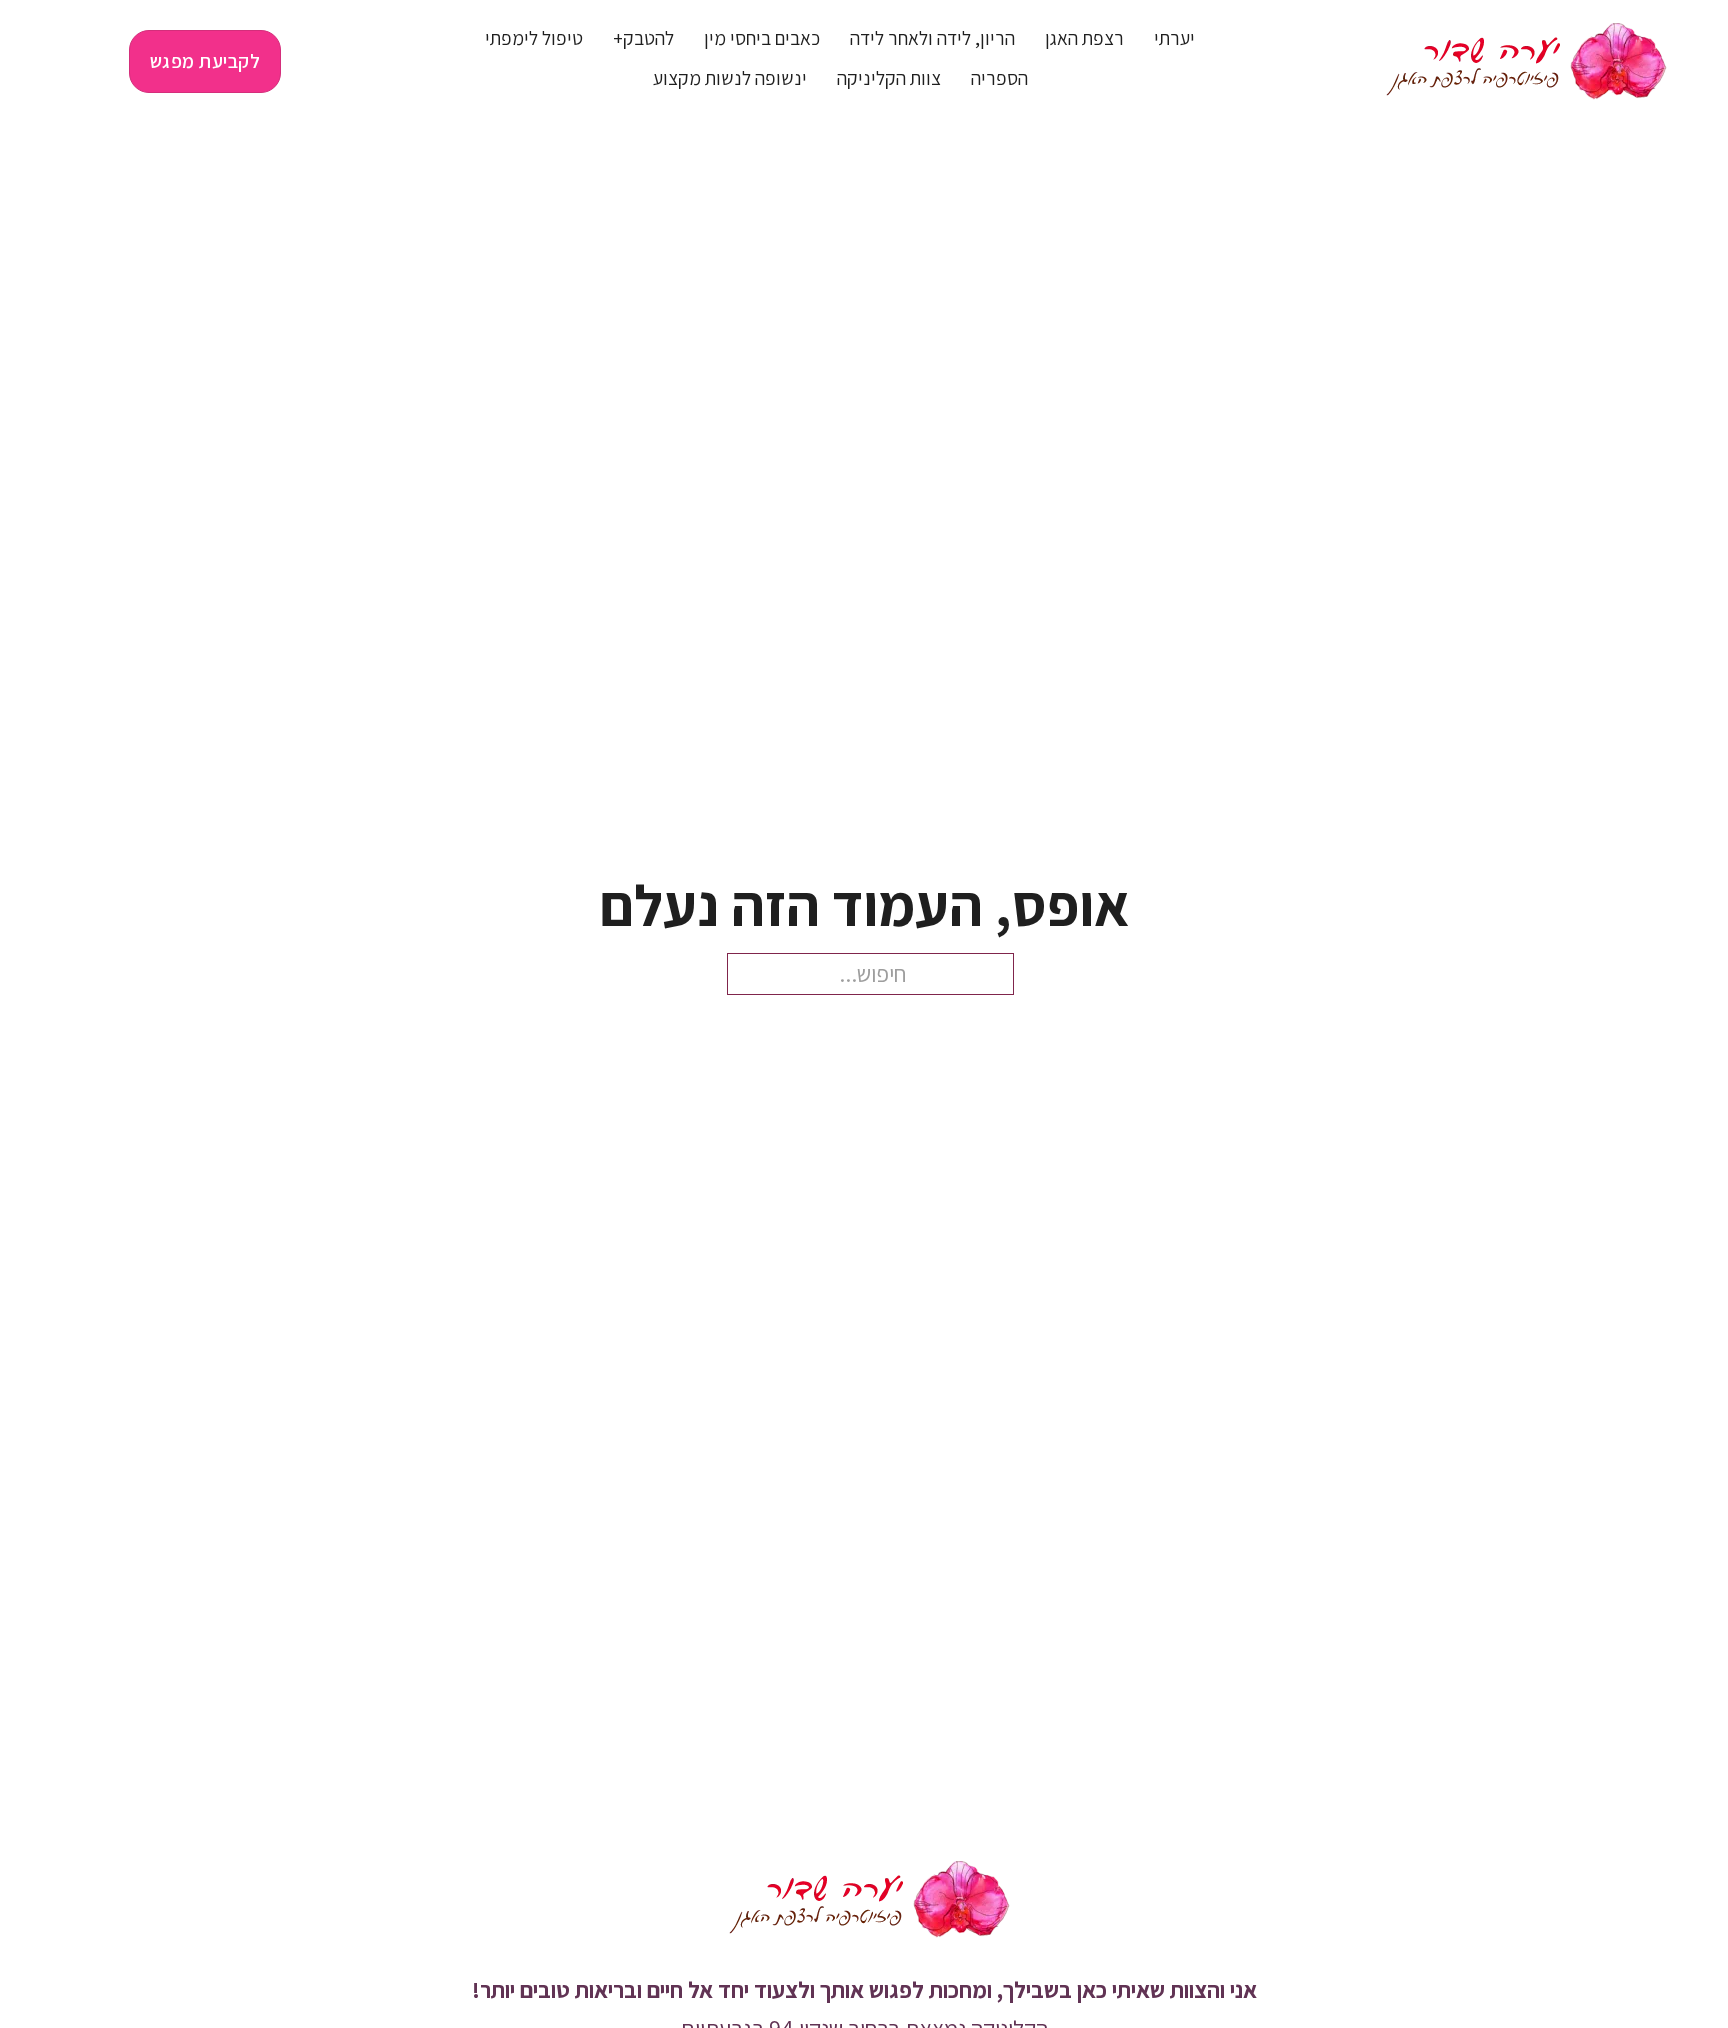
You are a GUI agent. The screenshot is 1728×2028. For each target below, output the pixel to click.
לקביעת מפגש (205, 61)
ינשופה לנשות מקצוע (730, 78)
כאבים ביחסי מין (762, 38)
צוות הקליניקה (889, 78)
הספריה (999, 78)
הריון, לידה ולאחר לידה (932, 38)
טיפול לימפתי (534, 38)
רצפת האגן (1084, 38)
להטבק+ (643, 38)
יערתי (1174, 38)
